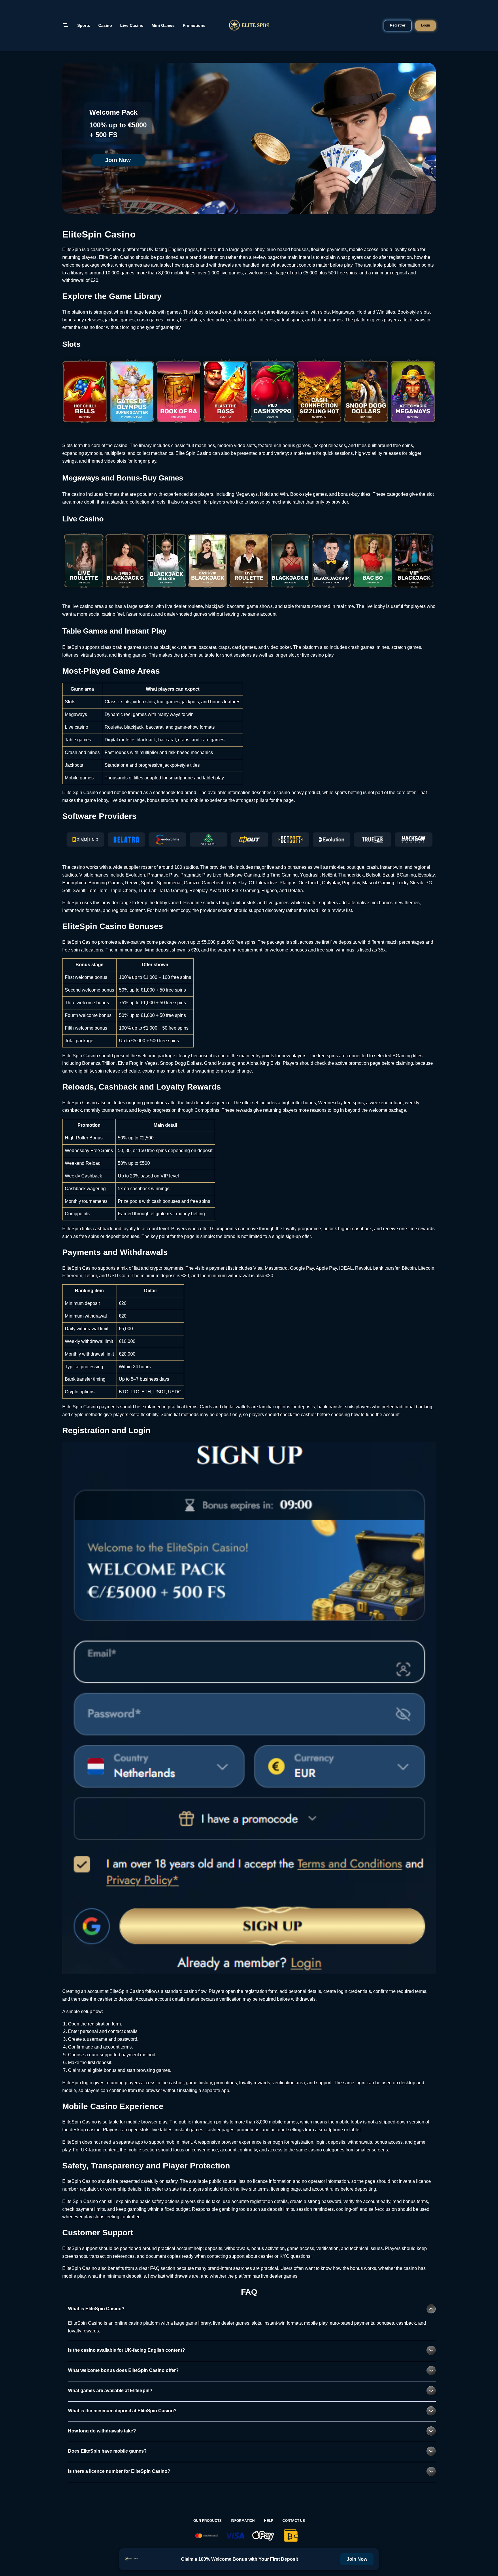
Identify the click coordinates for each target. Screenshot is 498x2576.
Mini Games (163, 25)
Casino (105, 25)
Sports (84, 25)
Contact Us (294, 2521)
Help (269, 2521)
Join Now (118, 160)
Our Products (207, 2521)
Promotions (194, 25)
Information (243, 2521)
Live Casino (132, 25)
